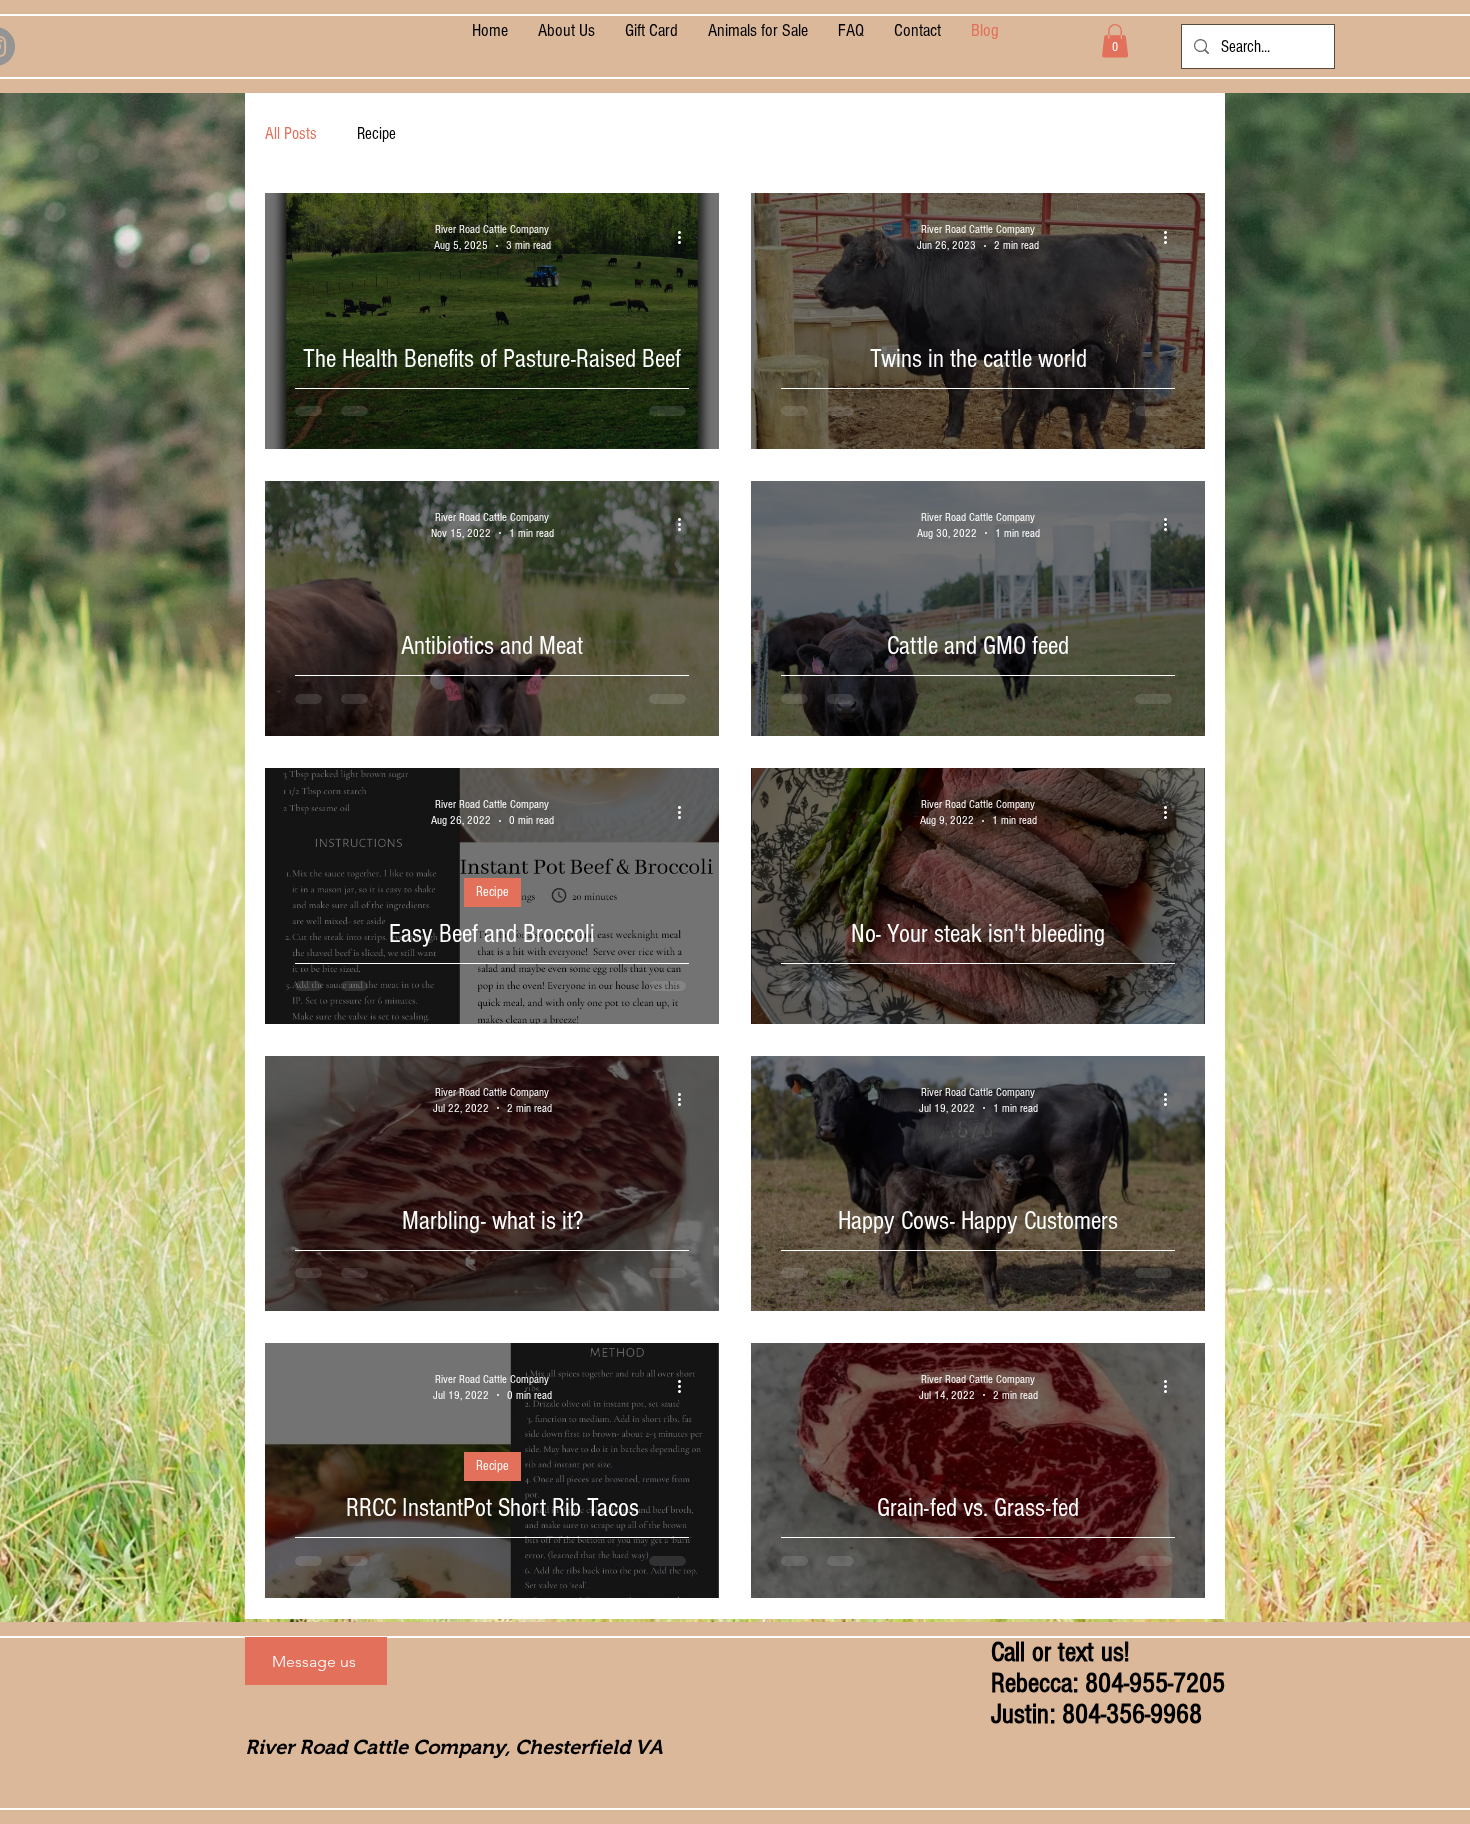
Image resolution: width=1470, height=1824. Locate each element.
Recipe (376, 133)
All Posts (291, 133)
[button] (1115, 40)
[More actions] (686, 237)
